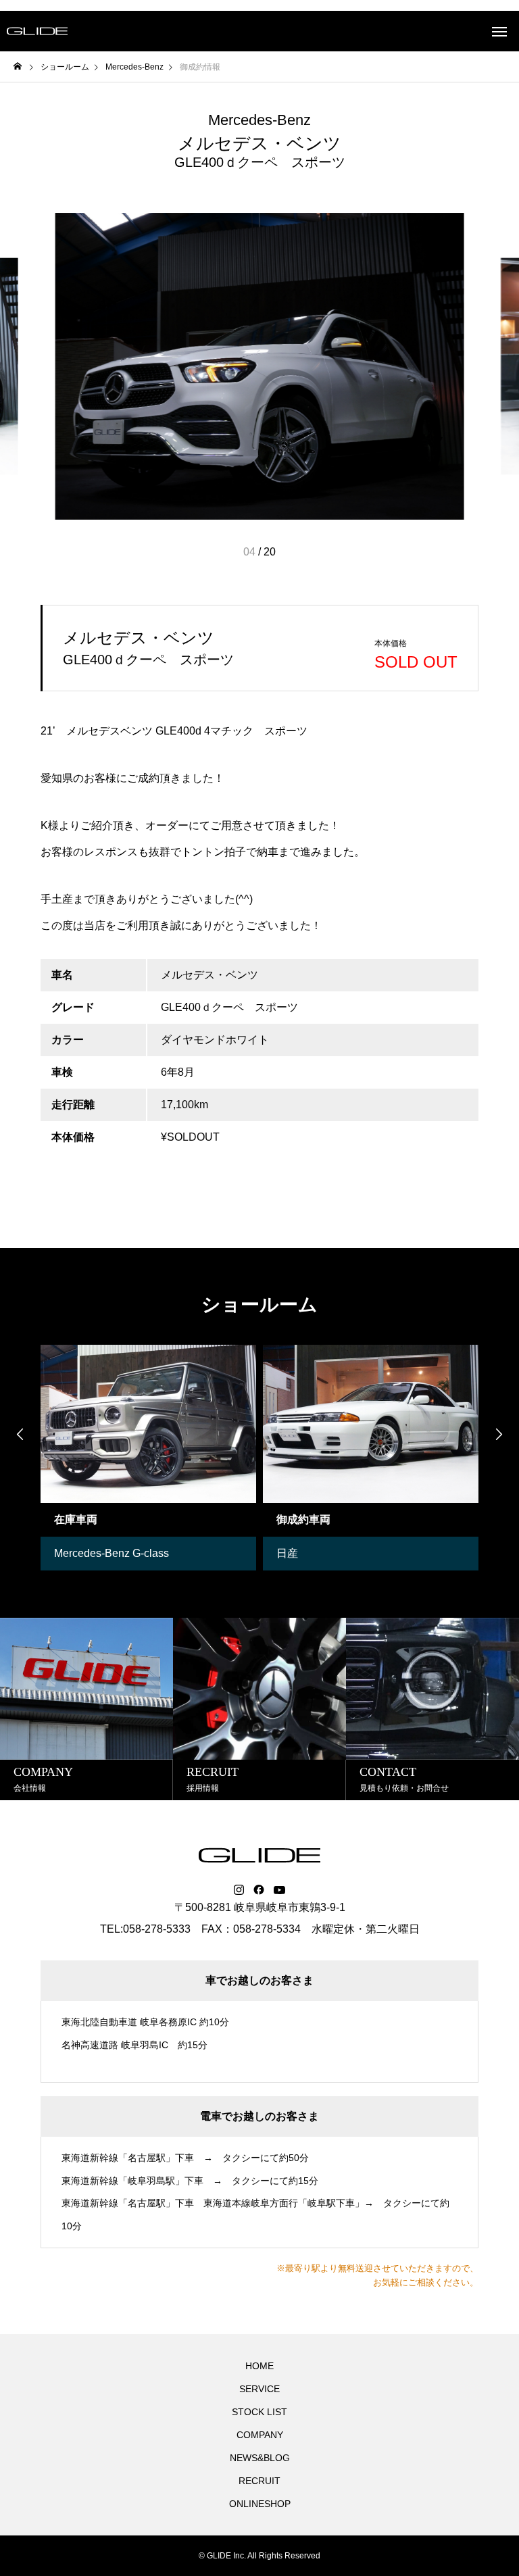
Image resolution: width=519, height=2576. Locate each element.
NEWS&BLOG (260, 2458)
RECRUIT (259, 2481)
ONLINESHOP (260, 2504)
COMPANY (260, 2435)
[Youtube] (280, 1890)
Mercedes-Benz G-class (112, 1553)
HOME (259, 2366)
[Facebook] (259, 1890)
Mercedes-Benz (259, 120)
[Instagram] (239, 1890)
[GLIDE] (37, 31)
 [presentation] (499, 1434)
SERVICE (259, 2389)
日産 (287, 1553)
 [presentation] (20, 1434)
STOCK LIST (259, 2412)
